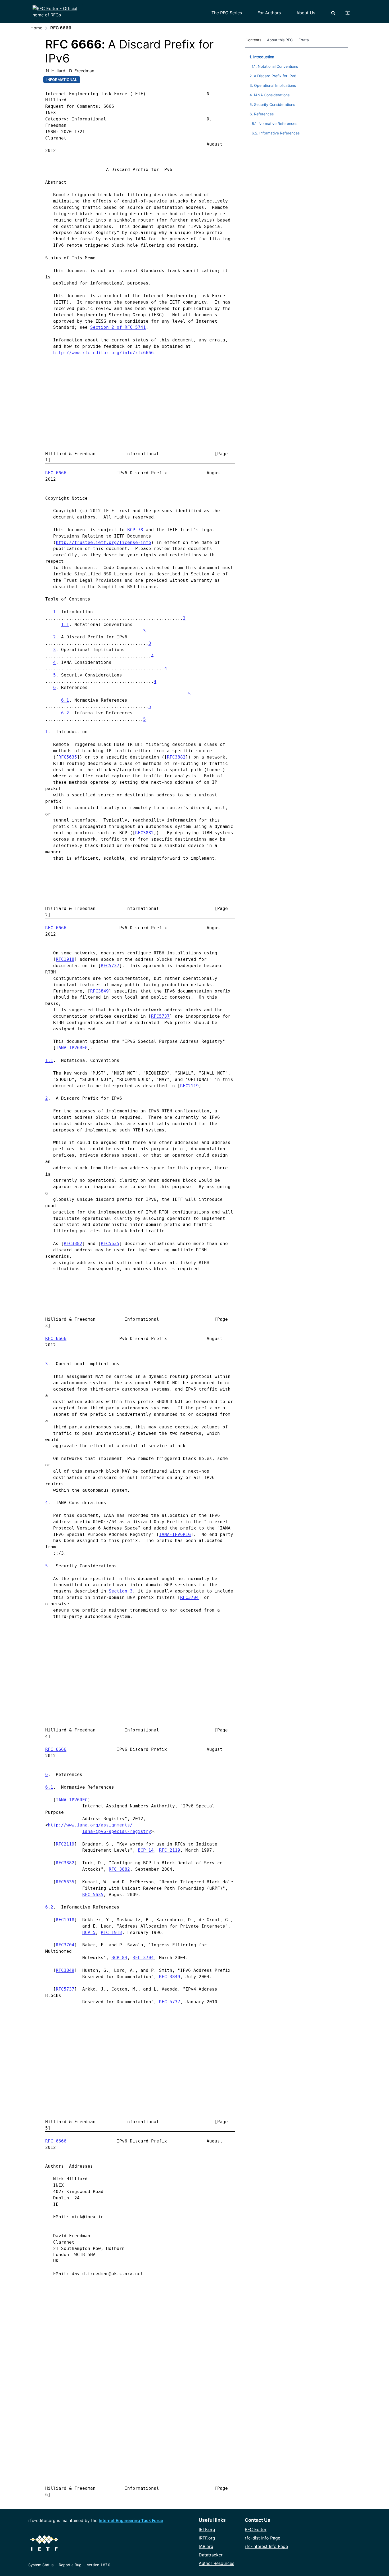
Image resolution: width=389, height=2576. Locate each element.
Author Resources (216, 2563)
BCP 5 (89, 1932)
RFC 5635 (93, 1895)
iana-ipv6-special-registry (117, 1831)
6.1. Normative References (274, 123)
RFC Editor (256, 2529)
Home (36, 28)
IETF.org (207, 2529)
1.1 (65, 624)
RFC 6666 (56, 473)
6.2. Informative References (276, 133)
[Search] (333, 13)
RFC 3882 (119, 1869)
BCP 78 (135, 530)
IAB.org (206, 2546)
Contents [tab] (253, 40)
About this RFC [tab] (280, 40)
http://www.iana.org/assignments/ (90, 1825)
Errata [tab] (305, 40)
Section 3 (121, 1591)
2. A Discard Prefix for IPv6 (273, 76)
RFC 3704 (143, 1958)
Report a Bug (70, 2565)
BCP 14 (146, 1850)
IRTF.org (207, 2538)
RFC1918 (65, 959)
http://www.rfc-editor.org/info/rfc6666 (103, 353)
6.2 (65, 713)
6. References (262, 114)
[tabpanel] (297, 94)
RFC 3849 (170, 1977)
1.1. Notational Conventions (275, 66)
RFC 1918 (111, 1932)
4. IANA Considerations (270, 95)
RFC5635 (68, 757)
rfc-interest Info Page (266, 2546)
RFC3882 (176, 757)
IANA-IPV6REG (72, 1048)
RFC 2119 (170, 1850)
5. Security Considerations (272, 104)
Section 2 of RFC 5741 (118, 327)
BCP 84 (119, 1958)
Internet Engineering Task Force (131, 2520)
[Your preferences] (351, 13)
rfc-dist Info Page (263, 2538)
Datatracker (211, 2555)
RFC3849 (99, 991)
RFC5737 (110, 966)
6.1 (65, 700)
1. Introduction (262, 57)
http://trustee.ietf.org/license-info (103, 542)
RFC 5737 (170, 2002)
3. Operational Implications (273, 85)
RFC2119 (189, 1086)
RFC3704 (189, 1597)
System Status (41, 2565)
